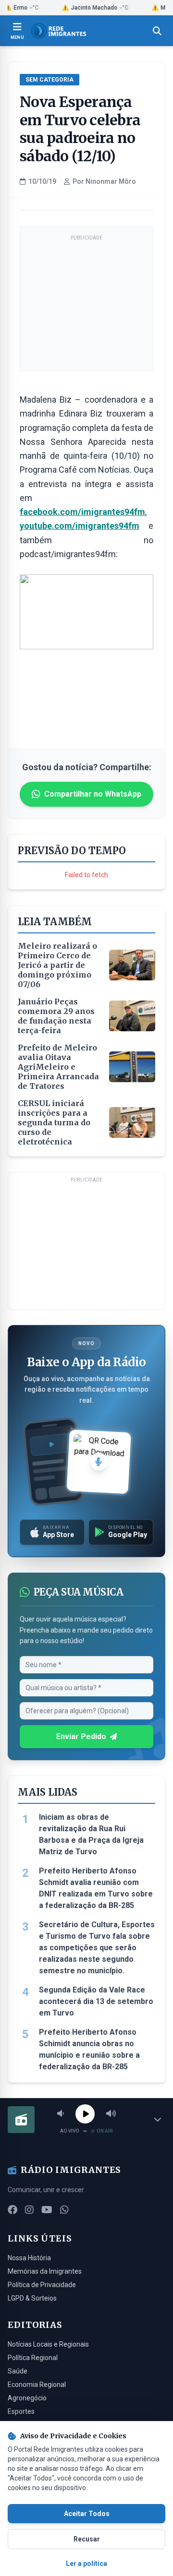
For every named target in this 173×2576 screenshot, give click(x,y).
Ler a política (86, 2564)
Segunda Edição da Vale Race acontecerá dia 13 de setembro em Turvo (96, 2001)
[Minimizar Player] (158, 2120)
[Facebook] (12, 2210)
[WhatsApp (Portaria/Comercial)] (64, 2210)
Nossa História (29, 2258)
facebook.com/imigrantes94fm (82, 512)
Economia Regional (37, 2385)
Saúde (18, 2371)
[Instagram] (29, 2210)
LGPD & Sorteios (32, 2298)
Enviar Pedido (81, 1736)
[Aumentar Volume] (111, 2114)
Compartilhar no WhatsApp (93, 794)
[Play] (85, 2114)
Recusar (87, 2539)
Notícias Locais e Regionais (48, 2344)
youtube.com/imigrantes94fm (80, 526)
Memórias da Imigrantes (45, 2271)
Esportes (21, 2411)
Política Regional (33, 2358)
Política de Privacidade (42, 2285)
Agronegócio (27, 2398)
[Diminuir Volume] (61, 2114)
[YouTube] (47, 2210)
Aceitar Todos (87, 2514)
